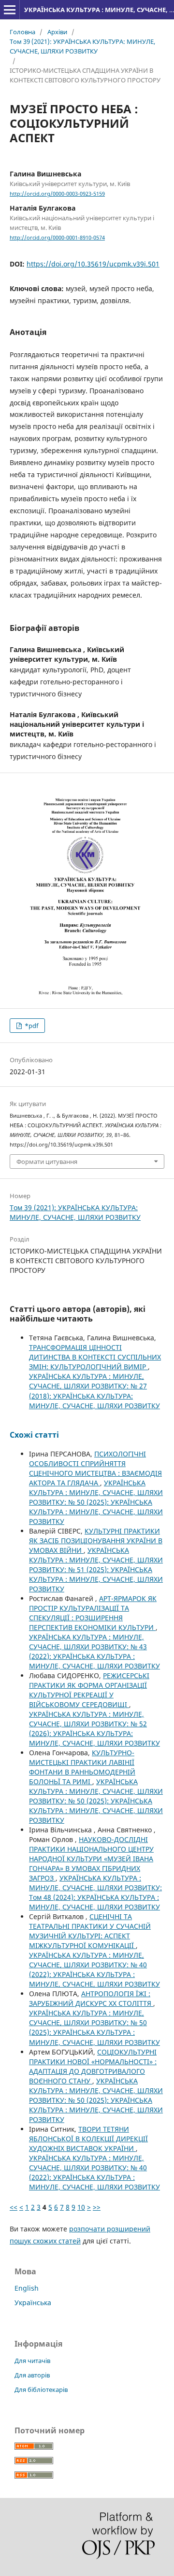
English (27, 2288)
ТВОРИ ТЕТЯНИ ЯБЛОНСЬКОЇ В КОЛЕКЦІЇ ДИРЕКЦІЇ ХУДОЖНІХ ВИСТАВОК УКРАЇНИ (88, 2139)
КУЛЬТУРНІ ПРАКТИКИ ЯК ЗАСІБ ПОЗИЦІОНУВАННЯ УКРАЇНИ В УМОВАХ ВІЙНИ (96, 1541)
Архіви (57, 32)
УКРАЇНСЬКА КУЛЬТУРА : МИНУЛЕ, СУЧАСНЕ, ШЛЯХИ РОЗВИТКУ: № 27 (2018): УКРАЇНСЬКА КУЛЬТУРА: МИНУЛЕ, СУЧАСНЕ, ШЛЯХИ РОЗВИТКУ (94, 1391)
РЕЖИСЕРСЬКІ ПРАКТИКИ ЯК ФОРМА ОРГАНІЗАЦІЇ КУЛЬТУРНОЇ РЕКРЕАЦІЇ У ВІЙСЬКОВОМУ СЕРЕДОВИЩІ (89, 1690)
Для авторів (32, 2375)
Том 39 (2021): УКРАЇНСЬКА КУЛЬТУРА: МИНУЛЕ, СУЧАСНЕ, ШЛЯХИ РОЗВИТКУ (82, 46)
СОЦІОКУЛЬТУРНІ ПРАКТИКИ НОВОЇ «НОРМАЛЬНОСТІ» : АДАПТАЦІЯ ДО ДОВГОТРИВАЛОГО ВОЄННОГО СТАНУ (93, 2066)
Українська (33, 2302)
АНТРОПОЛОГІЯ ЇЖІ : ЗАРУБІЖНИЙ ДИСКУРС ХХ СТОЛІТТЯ (91, 1998)
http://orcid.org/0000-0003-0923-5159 (57, 194)
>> (97, 2207)
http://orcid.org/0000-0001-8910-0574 (57, 238)
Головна (22, 32)
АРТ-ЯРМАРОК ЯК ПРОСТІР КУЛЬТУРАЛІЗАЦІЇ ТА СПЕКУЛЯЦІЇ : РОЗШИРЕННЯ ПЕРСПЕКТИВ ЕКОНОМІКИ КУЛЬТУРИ (93, 1613)
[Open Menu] (10, 10)
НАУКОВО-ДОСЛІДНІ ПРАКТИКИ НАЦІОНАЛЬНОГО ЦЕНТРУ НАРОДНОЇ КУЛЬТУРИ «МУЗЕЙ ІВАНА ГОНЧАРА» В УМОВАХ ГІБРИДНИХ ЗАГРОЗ (91, 1859)
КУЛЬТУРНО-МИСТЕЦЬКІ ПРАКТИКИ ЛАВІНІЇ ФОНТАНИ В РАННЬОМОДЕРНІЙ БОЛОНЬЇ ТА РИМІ (82, 1767)
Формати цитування (47, 1161)
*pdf (31, 1026)
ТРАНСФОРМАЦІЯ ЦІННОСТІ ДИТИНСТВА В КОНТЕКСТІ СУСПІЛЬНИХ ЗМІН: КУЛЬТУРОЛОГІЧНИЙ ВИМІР (95, 1357)
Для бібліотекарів (41, 2389)
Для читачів (32, 2361)
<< (14, 2207)
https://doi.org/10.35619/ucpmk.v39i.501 (93, 264)
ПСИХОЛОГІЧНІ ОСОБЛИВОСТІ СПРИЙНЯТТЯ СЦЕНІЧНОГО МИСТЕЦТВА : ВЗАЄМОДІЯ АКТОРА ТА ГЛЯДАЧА (95, 1468)
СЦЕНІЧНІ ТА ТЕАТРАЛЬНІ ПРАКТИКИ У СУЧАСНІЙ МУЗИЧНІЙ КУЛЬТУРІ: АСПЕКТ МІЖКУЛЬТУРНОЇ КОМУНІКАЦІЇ (90, 1931)
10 (81, 2207)
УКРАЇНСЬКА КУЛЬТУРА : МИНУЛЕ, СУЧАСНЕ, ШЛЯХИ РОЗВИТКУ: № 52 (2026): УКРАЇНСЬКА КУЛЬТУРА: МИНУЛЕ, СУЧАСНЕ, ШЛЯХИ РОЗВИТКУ (94, 1728)
